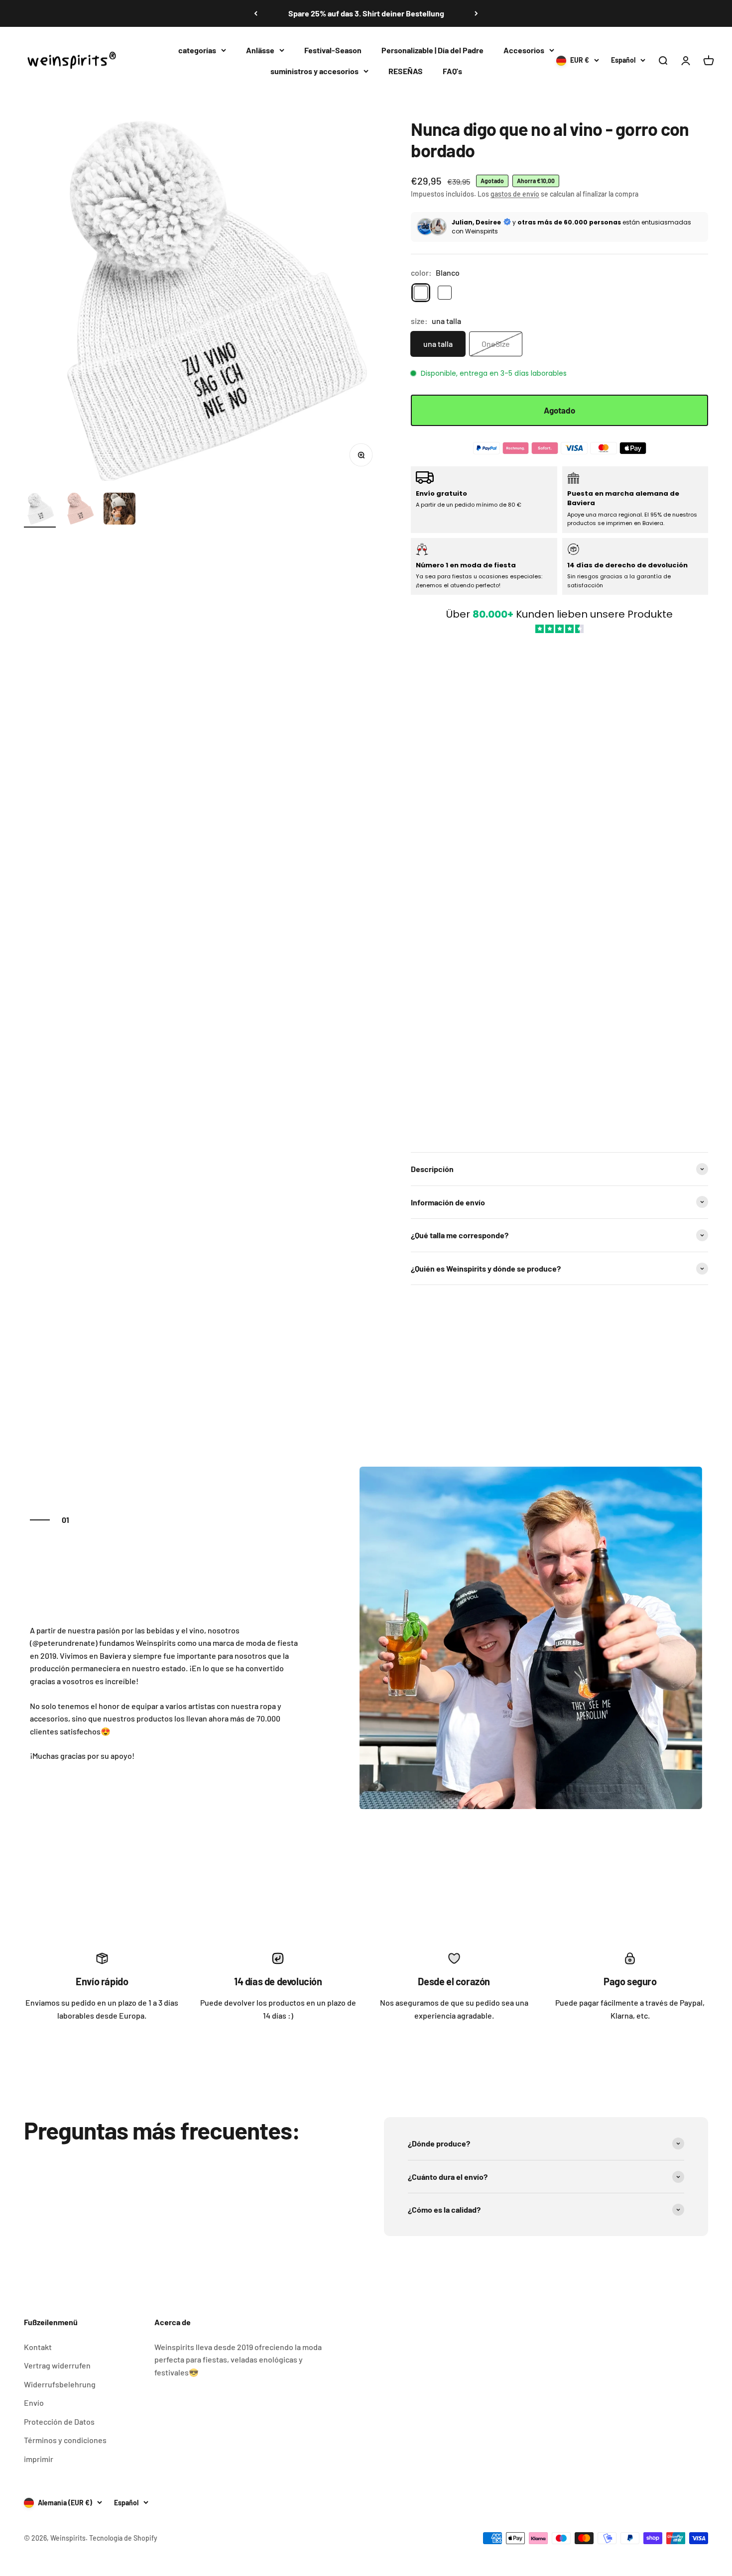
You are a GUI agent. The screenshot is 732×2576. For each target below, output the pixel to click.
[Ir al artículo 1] (40, 510)
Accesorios (524, 50)
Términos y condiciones (65, 2440)
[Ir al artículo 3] (120, 510)
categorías (197, 50)
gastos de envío (515, 194)
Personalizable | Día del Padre (432, 50)
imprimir (39, 2459)
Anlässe (260, 50)
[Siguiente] (476, 13)
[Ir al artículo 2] (80, 510)
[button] (559, 888)
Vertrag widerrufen (57, 2365)
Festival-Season (333, 50)
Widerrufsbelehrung (60, 2384)
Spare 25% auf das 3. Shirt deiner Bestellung (366, 13)
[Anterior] (256, 13)
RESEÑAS (406, 70)
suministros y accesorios (314, 70)
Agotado (559, 410)
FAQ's (452, 70)
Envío (34, 2403)
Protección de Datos (59, 2421)
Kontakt (38, 2347)
